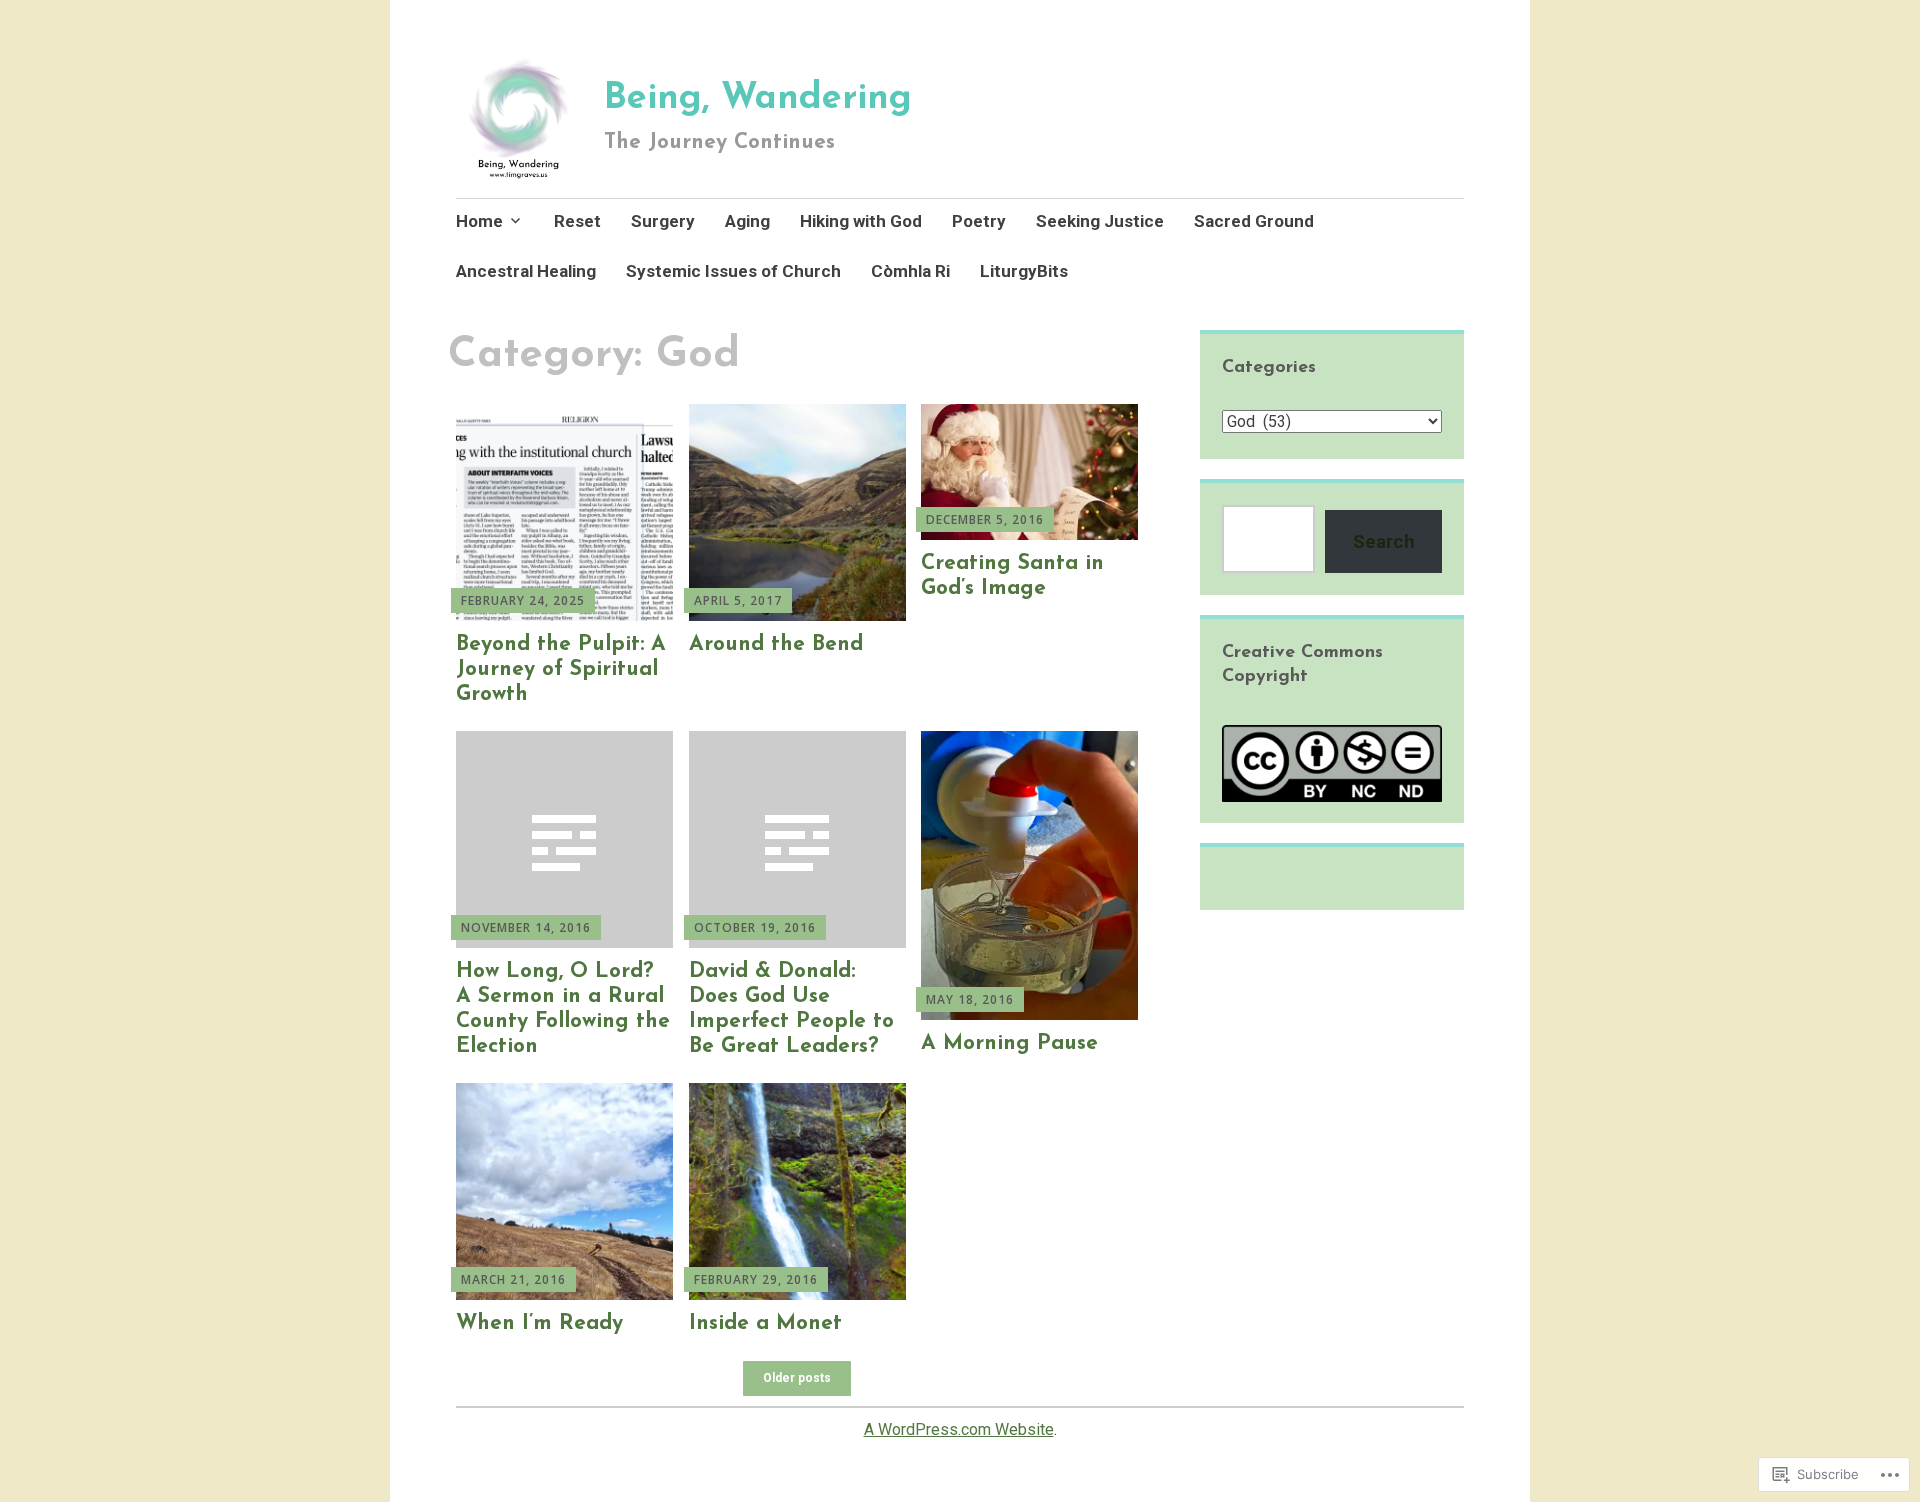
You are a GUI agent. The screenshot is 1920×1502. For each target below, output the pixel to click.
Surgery (663, 221)
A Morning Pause (1009, 1043)
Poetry (979, 221)
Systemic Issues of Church (733, 271)
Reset (577, 221)
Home (479, 221)
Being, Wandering (758, 99)
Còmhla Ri (910, 271)
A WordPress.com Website (959, 1429)
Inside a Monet (765, 1323)
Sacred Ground (1254, 221)
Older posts (797, 1378)
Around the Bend (776, 644)
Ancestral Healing (526, 271)
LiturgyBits (1024, 271)
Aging (747, 221)
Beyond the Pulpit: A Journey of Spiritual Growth (561, 669)
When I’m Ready (539, 1323)
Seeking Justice (1100, 221)
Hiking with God (861, 221)
